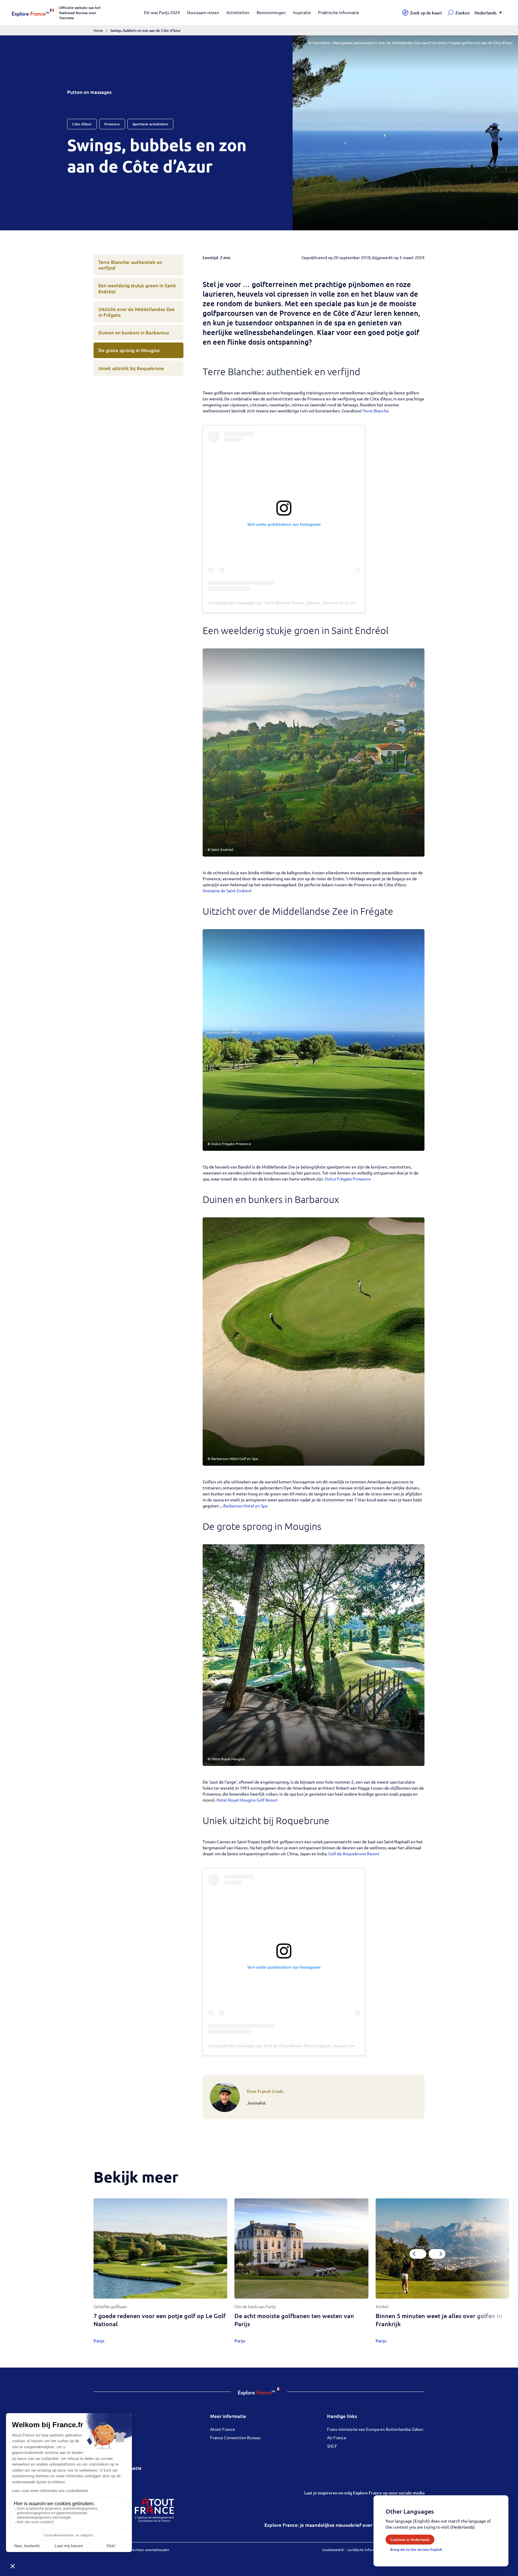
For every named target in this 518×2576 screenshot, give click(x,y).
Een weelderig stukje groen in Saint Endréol (137, 288)
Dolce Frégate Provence (348, 1179)
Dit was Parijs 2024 (162, 12)
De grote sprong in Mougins (129, 350)
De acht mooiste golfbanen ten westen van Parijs (294, 2320)
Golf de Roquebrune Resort (354, 1853)
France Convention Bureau (235, 2437)
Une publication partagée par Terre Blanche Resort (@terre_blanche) (273, 603)
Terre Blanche (376, 411)
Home (98, 30)
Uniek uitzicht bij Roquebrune (131, 368)
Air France (337, 2437)
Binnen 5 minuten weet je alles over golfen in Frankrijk (439, 2320)
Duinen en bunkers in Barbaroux (134, 332)
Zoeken (463, 13)
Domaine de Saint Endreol (227, 890)
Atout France (223, 2429)
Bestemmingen (271, 12)
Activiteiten (238, 12)
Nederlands (485, 13)
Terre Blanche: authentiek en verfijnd (130, 265)
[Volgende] (437, 2254)
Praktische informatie (339, 12)
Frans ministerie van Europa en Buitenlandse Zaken (375, 2429)
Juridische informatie (365, 2550)
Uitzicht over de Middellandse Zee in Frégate (136, 312)
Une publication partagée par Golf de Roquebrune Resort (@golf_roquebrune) (282, 2046)
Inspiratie (302, 12)
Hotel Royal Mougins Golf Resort (247, 1800)
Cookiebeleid (333, 2550)
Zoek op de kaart (426, 13)
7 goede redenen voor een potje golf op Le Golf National (160, 2320)
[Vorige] (418, 2254)
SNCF (332, 2446)
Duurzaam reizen (203, 12)
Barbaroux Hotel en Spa (245, 1506)
